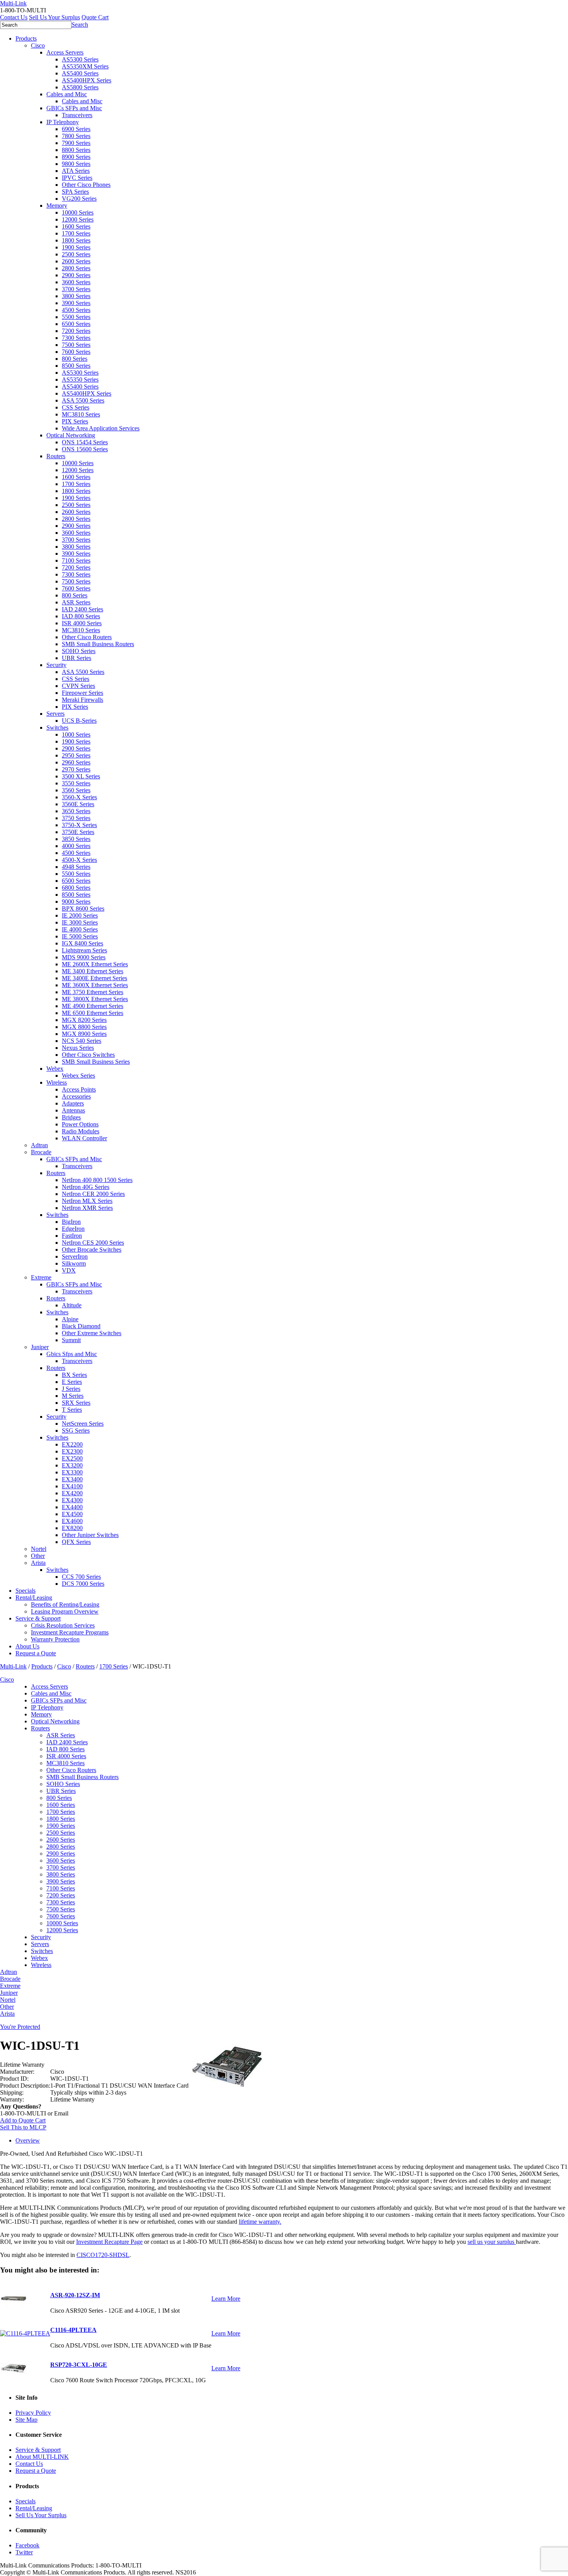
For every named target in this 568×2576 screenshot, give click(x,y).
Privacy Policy (33, 2413)
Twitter (24, 2552)
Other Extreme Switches (92, 1333)
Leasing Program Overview (65, 1611)
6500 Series (76, 324)
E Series (72, 1382)
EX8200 (72, 1528)
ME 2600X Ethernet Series (95, 964)
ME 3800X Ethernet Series (95, 999)
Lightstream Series (84, 950)
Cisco (38, 45)
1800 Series (76, 240)
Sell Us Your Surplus (54, 17)
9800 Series (76, 164)
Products (26, 38)
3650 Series (76, 811)
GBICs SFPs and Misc (74, 108)
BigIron (71, 1222)
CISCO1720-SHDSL (103, 2255)
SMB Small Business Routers (98, 644)
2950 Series (76, 755)
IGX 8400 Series (82, 943)
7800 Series (76, 136)
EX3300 (72, 1472)
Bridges (71, 1117)
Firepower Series (82, 693)
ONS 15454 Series (85, 442)
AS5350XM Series (85, 66)
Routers (56, 456)
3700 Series (76, 289)
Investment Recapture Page (109, 2242)
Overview (28, 2140)
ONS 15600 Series (85, 449)
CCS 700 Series (81, 1577)
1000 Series (76, 734)
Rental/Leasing (34, 1598)
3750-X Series (79, 825)
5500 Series (76, 317)
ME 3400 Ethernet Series (93, 971)
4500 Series (76, 310)
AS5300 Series (80, 59)
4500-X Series (79, 860)
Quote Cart (95, 17)
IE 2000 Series (80, 915)
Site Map (26, 2420)
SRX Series (76, 1403)
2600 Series (76, 261)
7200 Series (76, 331)
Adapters (73, 1103)
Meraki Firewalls (82, 700)
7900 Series (76, 143)
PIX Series (75, 421)
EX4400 (72, 1507)
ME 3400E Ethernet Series (94, 978)
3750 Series (76, 818)
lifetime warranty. (260, 2222)
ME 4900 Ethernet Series (93, 1006)
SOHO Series (79, 651)
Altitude (72, 1305)
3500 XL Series (81, 776)
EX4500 (72, 1514)
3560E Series (78, 804)
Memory (57, 206)
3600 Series (76, 282)
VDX (69, 1270)
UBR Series (77, 658)
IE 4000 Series (80, 929)
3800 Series (76, 296)
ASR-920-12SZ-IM (75, 2295)
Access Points (79, 1089)
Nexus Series (78, 1048)
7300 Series (76, 338)
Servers (55, 714)
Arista (38, 1563)
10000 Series (78, 212)
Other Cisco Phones (86, 185)
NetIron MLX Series (87, 1201)
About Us (27, 1646)
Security (56, 665)
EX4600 (72, 1521)
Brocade (41, 1152)
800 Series (75, 359)
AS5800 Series (80, 87)
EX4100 (72, 1486)
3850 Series (76, 839)
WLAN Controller (84, 1138)
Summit (71, 1340)
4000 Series (76, 846)
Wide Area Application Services (101, 428)
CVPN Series (78, 686)
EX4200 (72, 1493)
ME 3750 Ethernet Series (93, 992)
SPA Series (75, 192)
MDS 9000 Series (84, 957)
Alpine (70, 1319)
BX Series (74, 1375)
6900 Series (76, 129)
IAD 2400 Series (82, 609)
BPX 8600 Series (83, 908)
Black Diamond (81, 1326)
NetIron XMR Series (87, 1208)
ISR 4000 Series (82, 623)
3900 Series (76, 303)
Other (38, 1556)
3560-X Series (79, 797)
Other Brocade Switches (92, 1250)
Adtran (39, 1145)
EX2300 (72, 1451)
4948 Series (76, 867)
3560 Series (76, 790)
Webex (55, 1069)
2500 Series (76, 254)
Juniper (40, 1347)
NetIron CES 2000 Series (93, 1243)
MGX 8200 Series (84, 1020)
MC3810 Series (81, 414)
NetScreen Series (83, 1424)
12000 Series (78, 219)
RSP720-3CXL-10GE (79, 2365)
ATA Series (76, 171)
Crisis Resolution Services (63, 1625)
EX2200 (72, 1444)
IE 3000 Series (80, 922)
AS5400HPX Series (87, 80)
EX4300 (72, 1500)
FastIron (72, 1236)
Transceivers (77, 115)
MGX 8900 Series (84, 1034)
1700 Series (76, 233)
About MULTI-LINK (42, 2457)
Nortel (39, 1549)
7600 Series (76, 352)
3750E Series (78, 832)
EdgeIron (73, 1229)
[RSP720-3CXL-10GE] (14, 2374)
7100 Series (76, 560)
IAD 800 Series (81, 616)
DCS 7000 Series (83, 1584)
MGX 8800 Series (84, 1027)
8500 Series (76, 366)
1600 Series (76, 226)
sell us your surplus (492, 2242)
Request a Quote (36, 1653)
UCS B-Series (79, 721)
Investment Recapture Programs (70, 1632)
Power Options (80, 1124)
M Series (73, 1396)
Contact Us (14, 17)
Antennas (73, 1110)
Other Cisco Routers (87, 637)
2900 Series (76, 275)
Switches (57, 728)
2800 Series (76, 268)
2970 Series (76, 769)
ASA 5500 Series (83, 400)
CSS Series (76, 407)
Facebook (27, 2545)
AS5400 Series (80, 73)
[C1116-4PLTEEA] (25, 2333)
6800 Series (76, 888)
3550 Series (76, 783)
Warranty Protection (55, 1639)
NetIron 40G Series (86, 1187)
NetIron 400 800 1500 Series (97, 1180)
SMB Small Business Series (96, 1062)
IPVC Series (77, 178)
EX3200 (72, 1465)
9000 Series (76, 902)
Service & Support (38, 1618)
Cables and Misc (67, 94)
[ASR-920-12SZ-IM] (14, 2305)
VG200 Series (79, 199)
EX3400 (72, 1479)
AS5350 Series (80, 380)
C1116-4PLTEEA (73, 2330)
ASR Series (76, 602)
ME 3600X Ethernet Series (95, 985)
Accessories (76, 1096)
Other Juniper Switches (90, 1535)
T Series (72, 1410)
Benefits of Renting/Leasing (65, 1604)
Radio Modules (81, 1131)
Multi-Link (13, 1666)
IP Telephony (63, 122)
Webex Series (78, 1076)
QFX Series (76, 1542)
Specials (26, 1591)
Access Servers (65, 52)
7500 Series (76, 345)
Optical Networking (71, 435)
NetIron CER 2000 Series (93, 1194)
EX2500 (72, 1458)
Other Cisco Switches (88, 1055)
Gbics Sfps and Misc (72, 1354)
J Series (71, 1389)
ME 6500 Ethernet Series (93, 1013)
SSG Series (76, 1430)
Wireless (57, 1082)
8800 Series (76, 150)
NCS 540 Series (82, 1041)
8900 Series (76, 157)
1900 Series (76, 247)
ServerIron (75, 1256)
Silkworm (74, 1263)
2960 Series (76, 762)
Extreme (41, 1277)
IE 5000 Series (80, 936)
